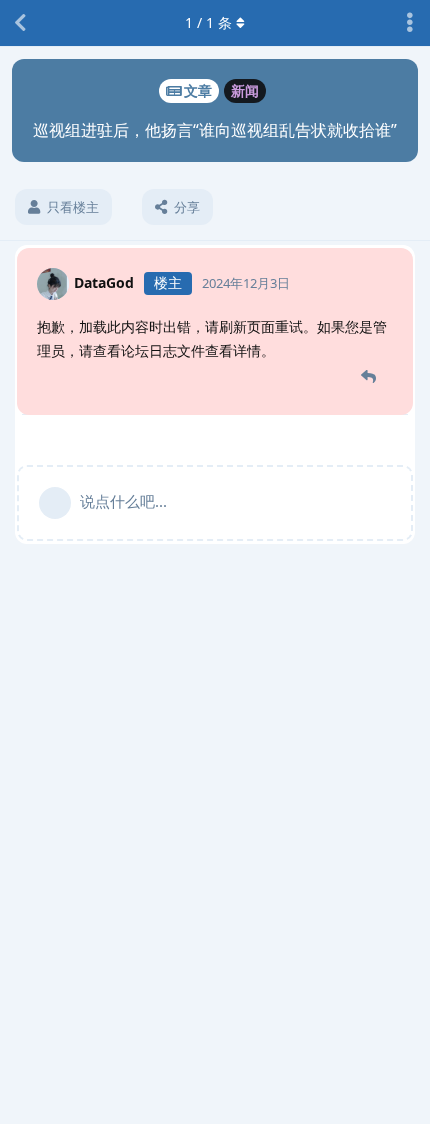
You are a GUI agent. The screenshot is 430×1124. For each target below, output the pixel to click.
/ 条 (208, 22)
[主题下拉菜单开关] (410, 23)
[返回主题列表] (20, 23)
